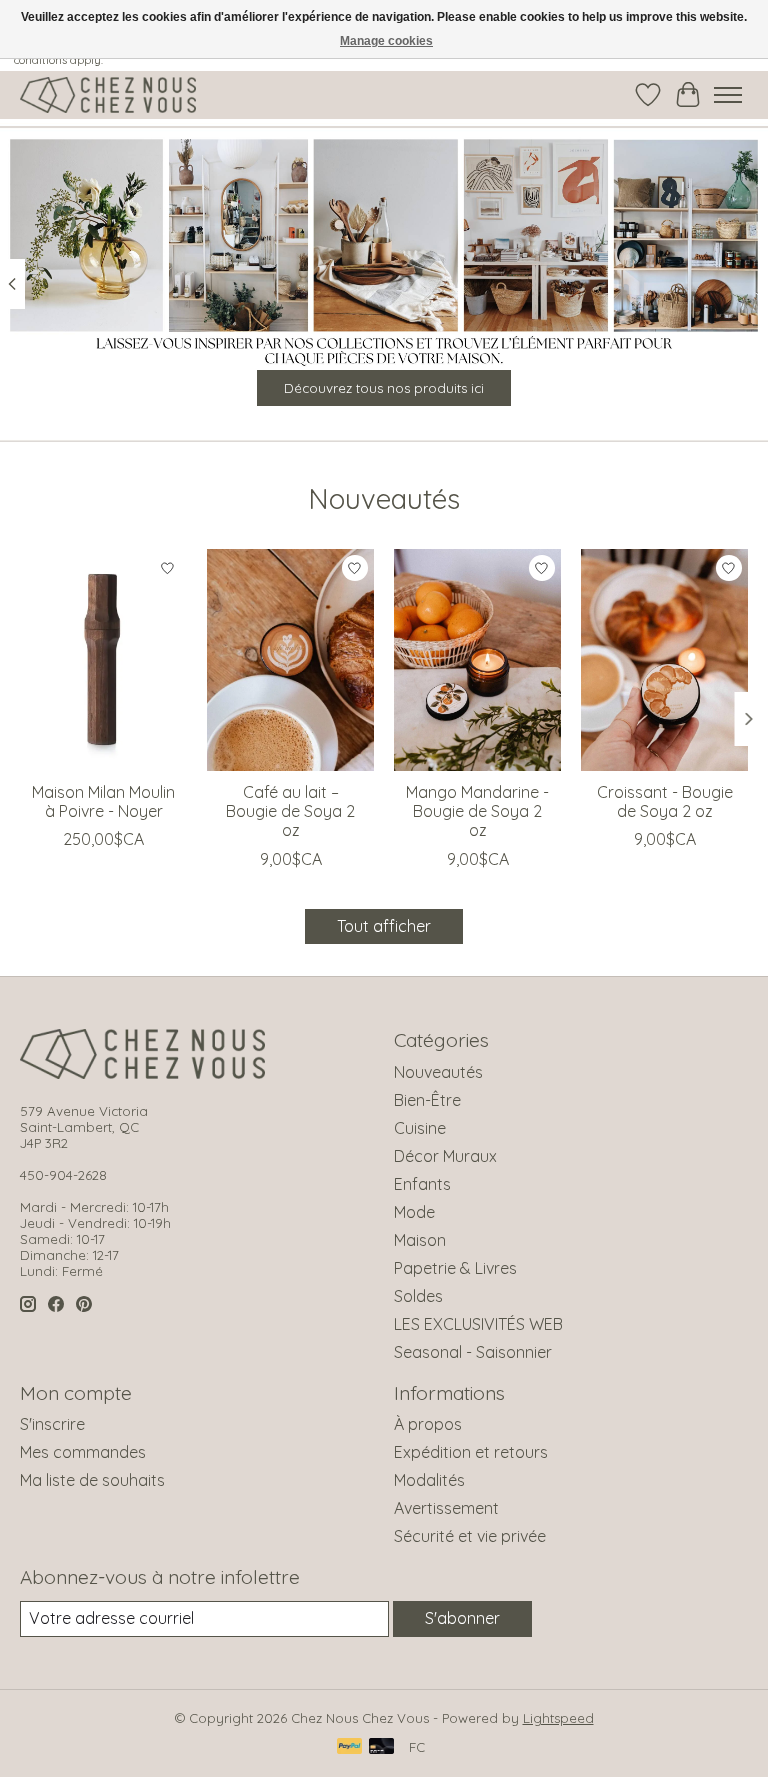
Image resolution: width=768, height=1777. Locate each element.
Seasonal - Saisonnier (473, 1352)
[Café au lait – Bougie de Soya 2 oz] (290, 660)
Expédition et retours (471, 1452)
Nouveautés (438, 1072)
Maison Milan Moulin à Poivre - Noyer (103, 801)
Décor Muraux (445, 1156)
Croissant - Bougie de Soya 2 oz (665, 801)
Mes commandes (83, 1452)
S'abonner (462, 1618)
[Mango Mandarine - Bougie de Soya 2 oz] (477, 660)
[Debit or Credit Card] (382, 1747)
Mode (414, 1212)
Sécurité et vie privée (470, 1536)
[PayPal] (350, 1747)
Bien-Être (427, 1100)
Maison (420, 1240)
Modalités (429, 1480)
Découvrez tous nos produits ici (384, 388)
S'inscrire (52, 1424)
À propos (428, 1424)
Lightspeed (558, 1718)
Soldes (418, 1296)
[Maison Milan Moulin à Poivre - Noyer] (103, 660)
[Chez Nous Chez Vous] (108, 95)
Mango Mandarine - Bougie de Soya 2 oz (477, 811)
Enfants (422, 1184)
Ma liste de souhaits (92, 1480)
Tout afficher (384, 926)
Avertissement (446, 1508)
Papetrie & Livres (455, 1268)
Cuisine (420, 1128)
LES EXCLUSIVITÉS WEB (478, 1324)
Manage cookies (386, 41)
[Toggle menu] (728, 95)
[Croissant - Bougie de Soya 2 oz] (664, 660)
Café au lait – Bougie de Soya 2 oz (290, 811)
